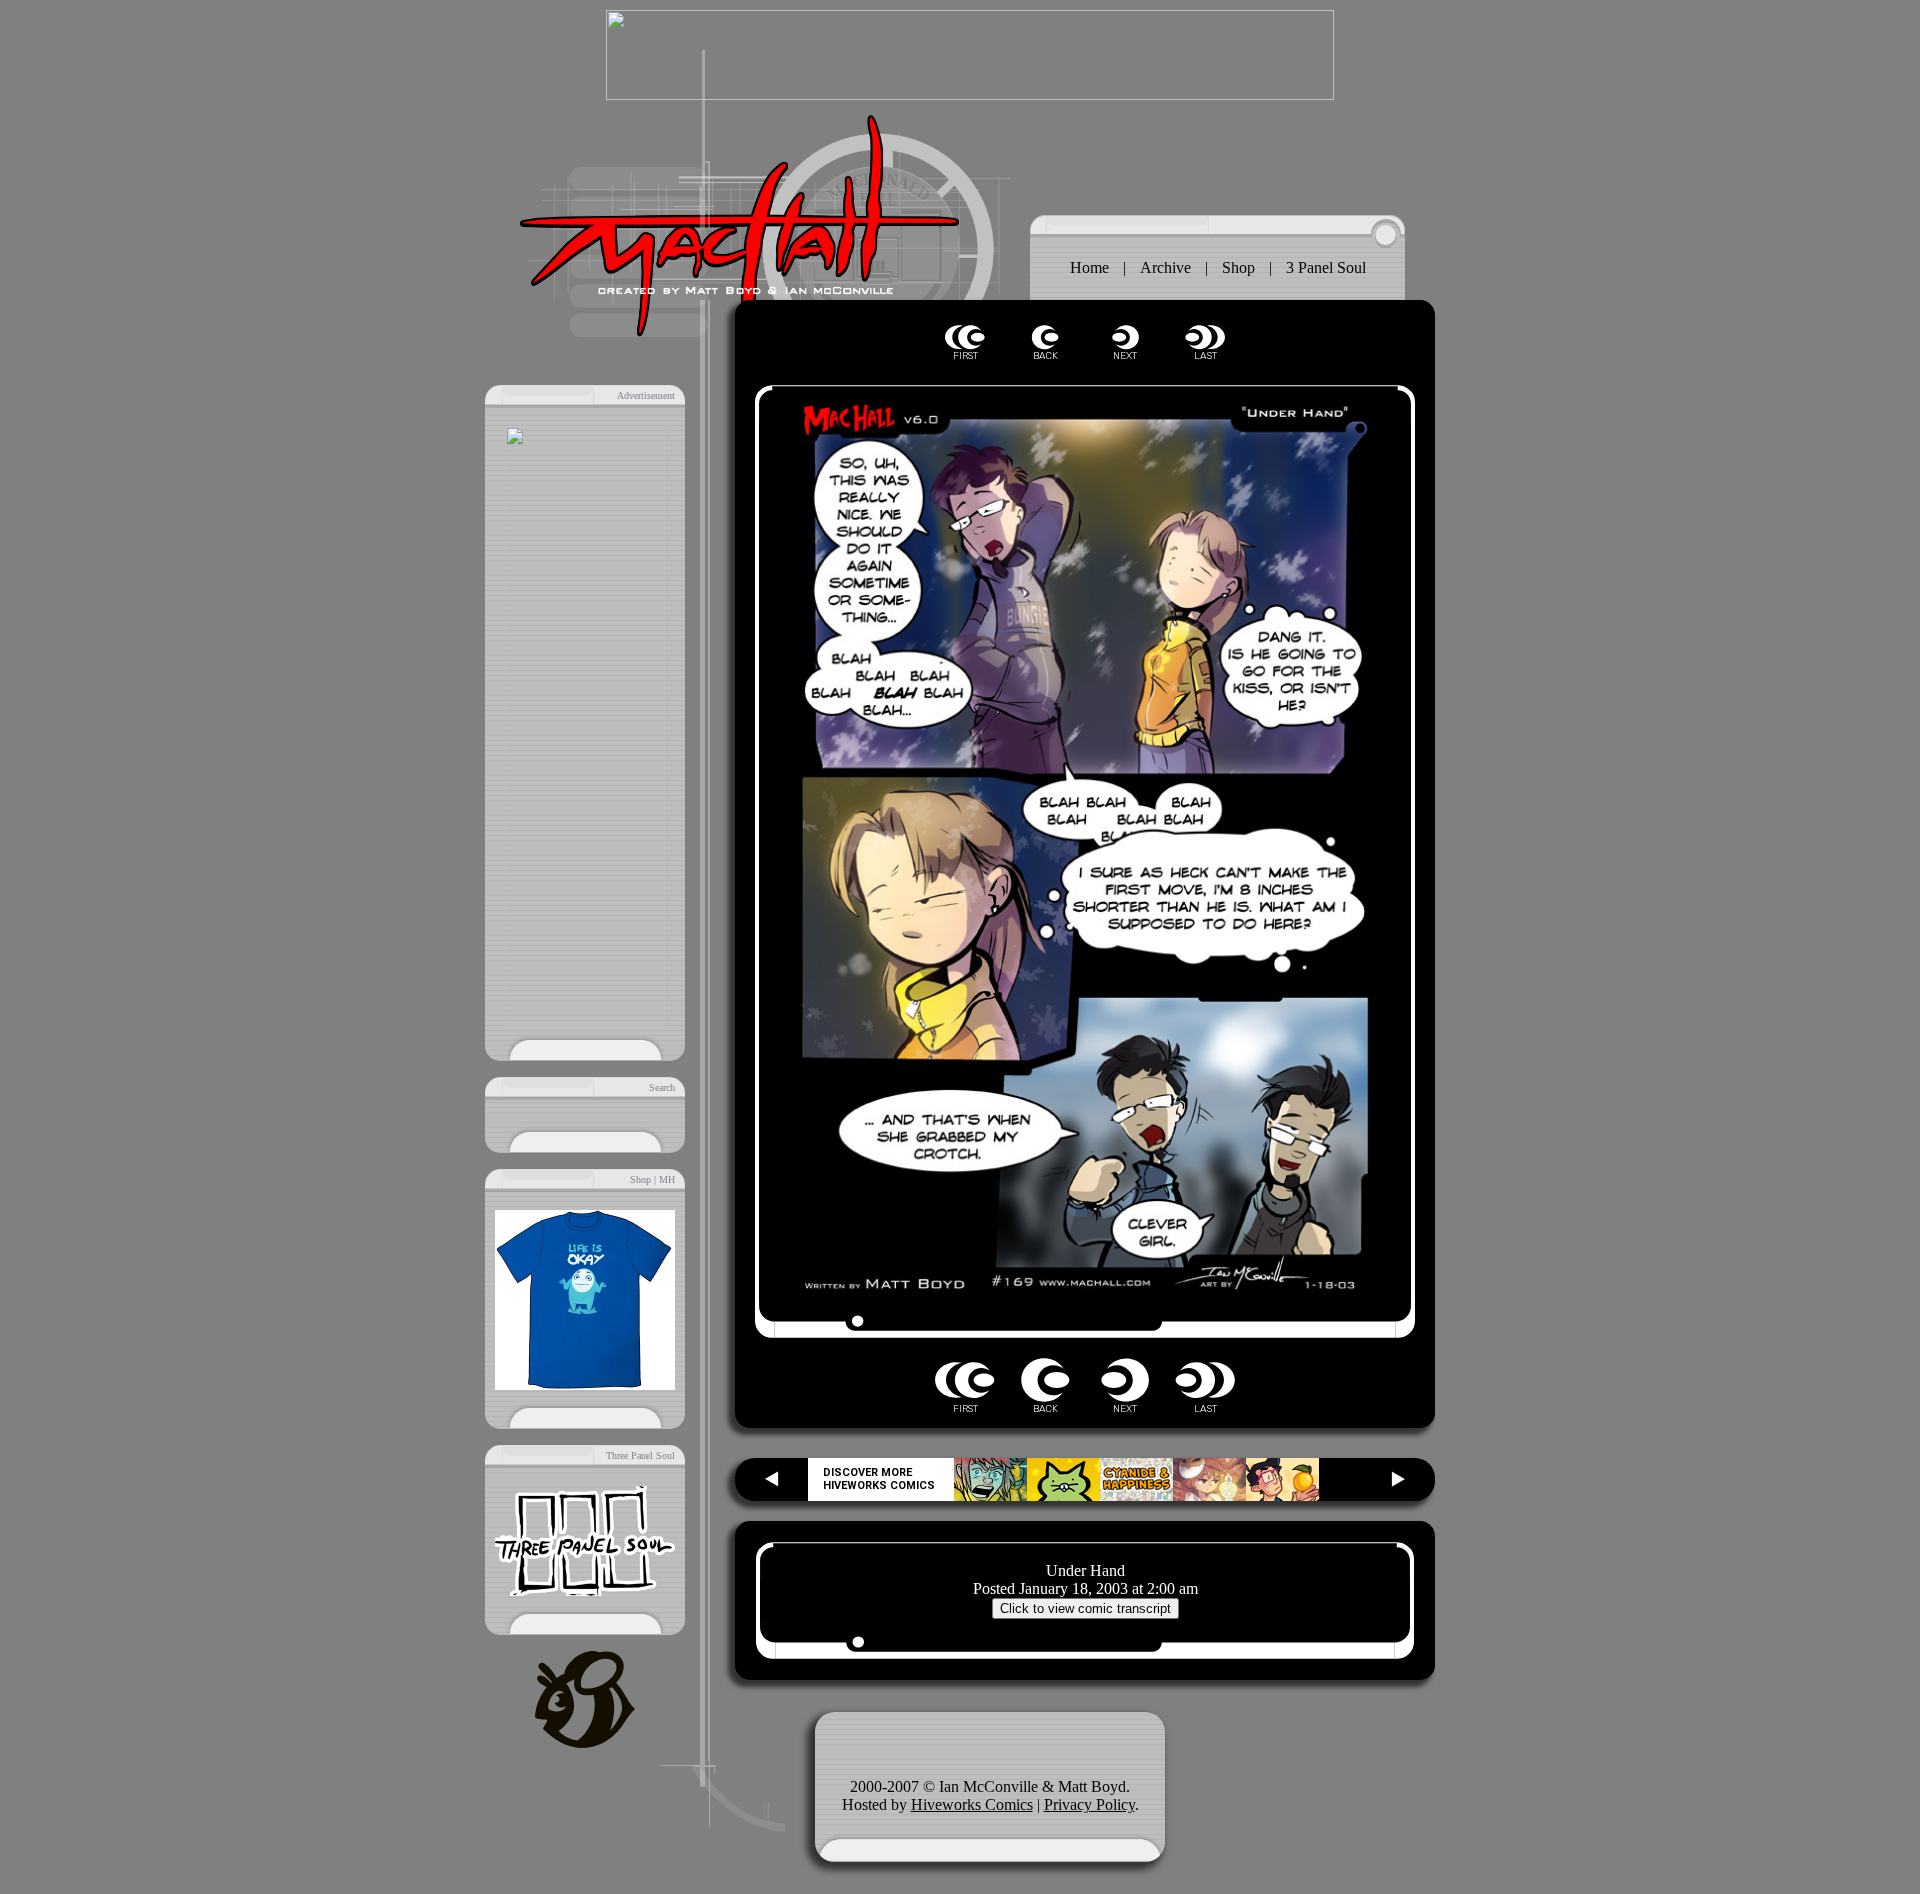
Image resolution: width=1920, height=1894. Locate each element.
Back (1045, 337)
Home (1089, 267)
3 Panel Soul (1326, 267)
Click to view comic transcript (1085, 1608)
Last (1205, 337)
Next (1125, 337)
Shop (1238, 267)
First (965, 337)
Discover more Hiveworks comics (879, 1479)
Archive (1165, 267)
